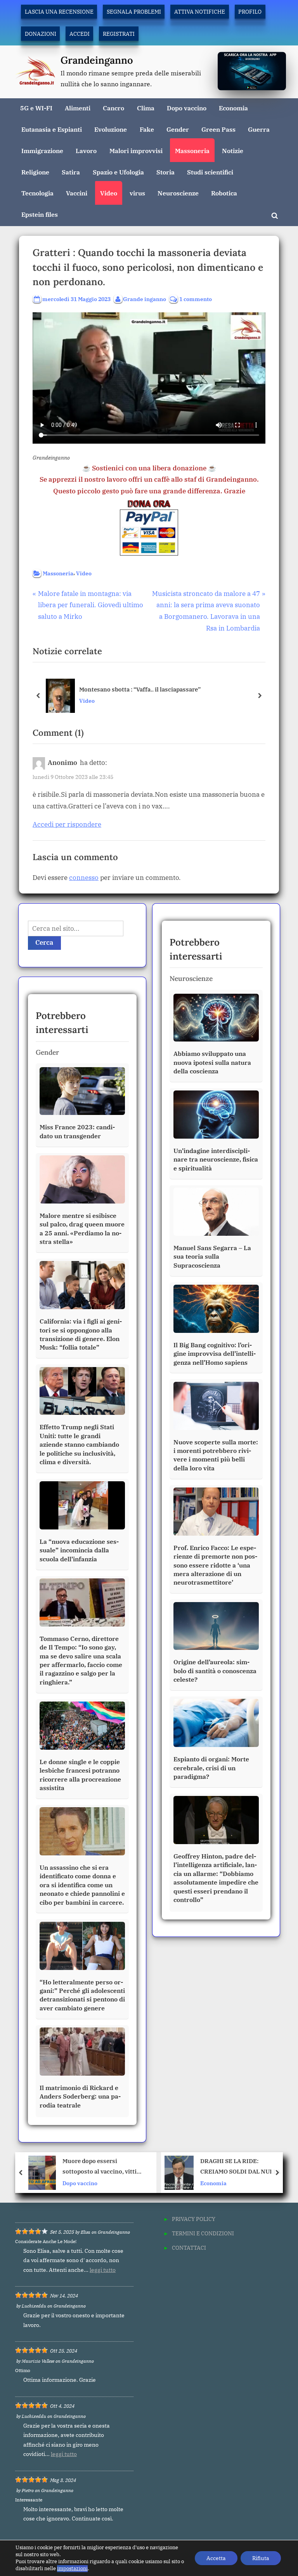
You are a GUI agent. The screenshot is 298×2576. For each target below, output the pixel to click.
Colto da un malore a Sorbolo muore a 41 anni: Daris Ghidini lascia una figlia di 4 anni (238, 2167)
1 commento (196, 299)
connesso (84, 878)
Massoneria (192, 151)
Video (109, 193)
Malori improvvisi (136, 151)
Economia (233, 108)
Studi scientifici (210, 172)
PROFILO (250, 11)
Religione (35, 172)
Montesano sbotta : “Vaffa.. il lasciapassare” (140, 689)
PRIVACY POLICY (194, 2219)
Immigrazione (42, 151)
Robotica (224, 193)
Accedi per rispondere (67, 824)
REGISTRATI (119, 34)
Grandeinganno (97, 60)
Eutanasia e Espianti (52, 129)
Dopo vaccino (187, 108)
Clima (146, 108)
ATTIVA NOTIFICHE (200, 11)
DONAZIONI (41, 34)
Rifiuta (261, 2558)
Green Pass (218, 129)
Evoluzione (111, 129)
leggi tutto (103, 2270)
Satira (71, 172)
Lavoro (86, 151)
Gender (178, 129)
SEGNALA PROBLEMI (134, 11)
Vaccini (77, 193)
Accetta (216, 2558)
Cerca (44, 942)
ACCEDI (80, 34)
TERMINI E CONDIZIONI (203, 2233)
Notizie (233, 151)
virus (137, 193)
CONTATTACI (189, 2248)
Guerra (259, 129)
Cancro (113, 108)
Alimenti (78, 108)
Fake (147, 129)
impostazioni (72, 2568)
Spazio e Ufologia (118, 172)
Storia (165, 172)
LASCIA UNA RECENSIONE (59, 11)
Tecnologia (37, 193)
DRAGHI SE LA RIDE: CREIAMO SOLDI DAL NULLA (105, 2166)
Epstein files (40, 214)
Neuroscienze (178, 193)
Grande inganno (145, 299)
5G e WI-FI (36, 108)
